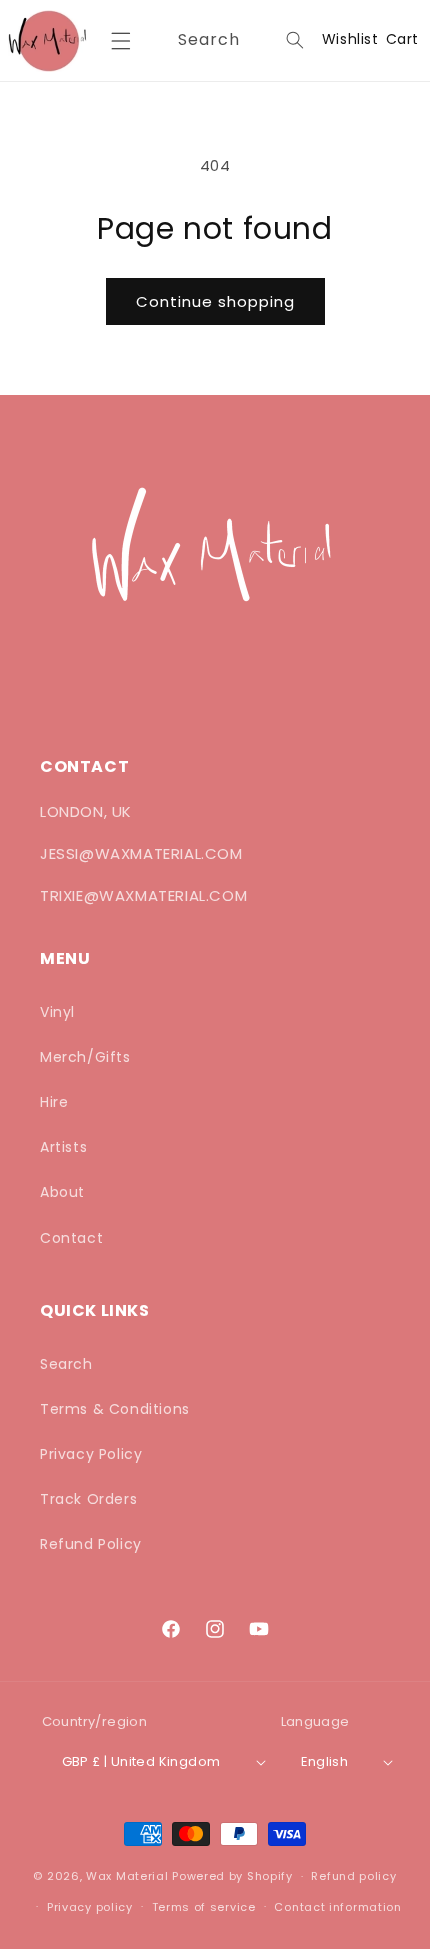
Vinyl (57, 1012)
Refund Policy (91, 1544)
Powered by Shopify (232, 1876)
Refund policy (353, 1876)
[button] (120, 41)
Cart (402, 39)
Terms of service (204, 1907)
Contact (71, 1238)
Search (66, 1364)
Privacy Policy (91, 1454)
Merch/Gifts (85, 1057)
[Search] (295, 40)
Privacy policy (90, 1907)
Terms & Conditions (115, 1409)
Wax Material (127, 1876)
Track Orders (88, 1499)
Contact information (337, 1907)
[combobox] (237, 40)
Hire (54, 1102)
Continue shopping (215, 301)
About (62, 1192)
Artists (63, 1147)
